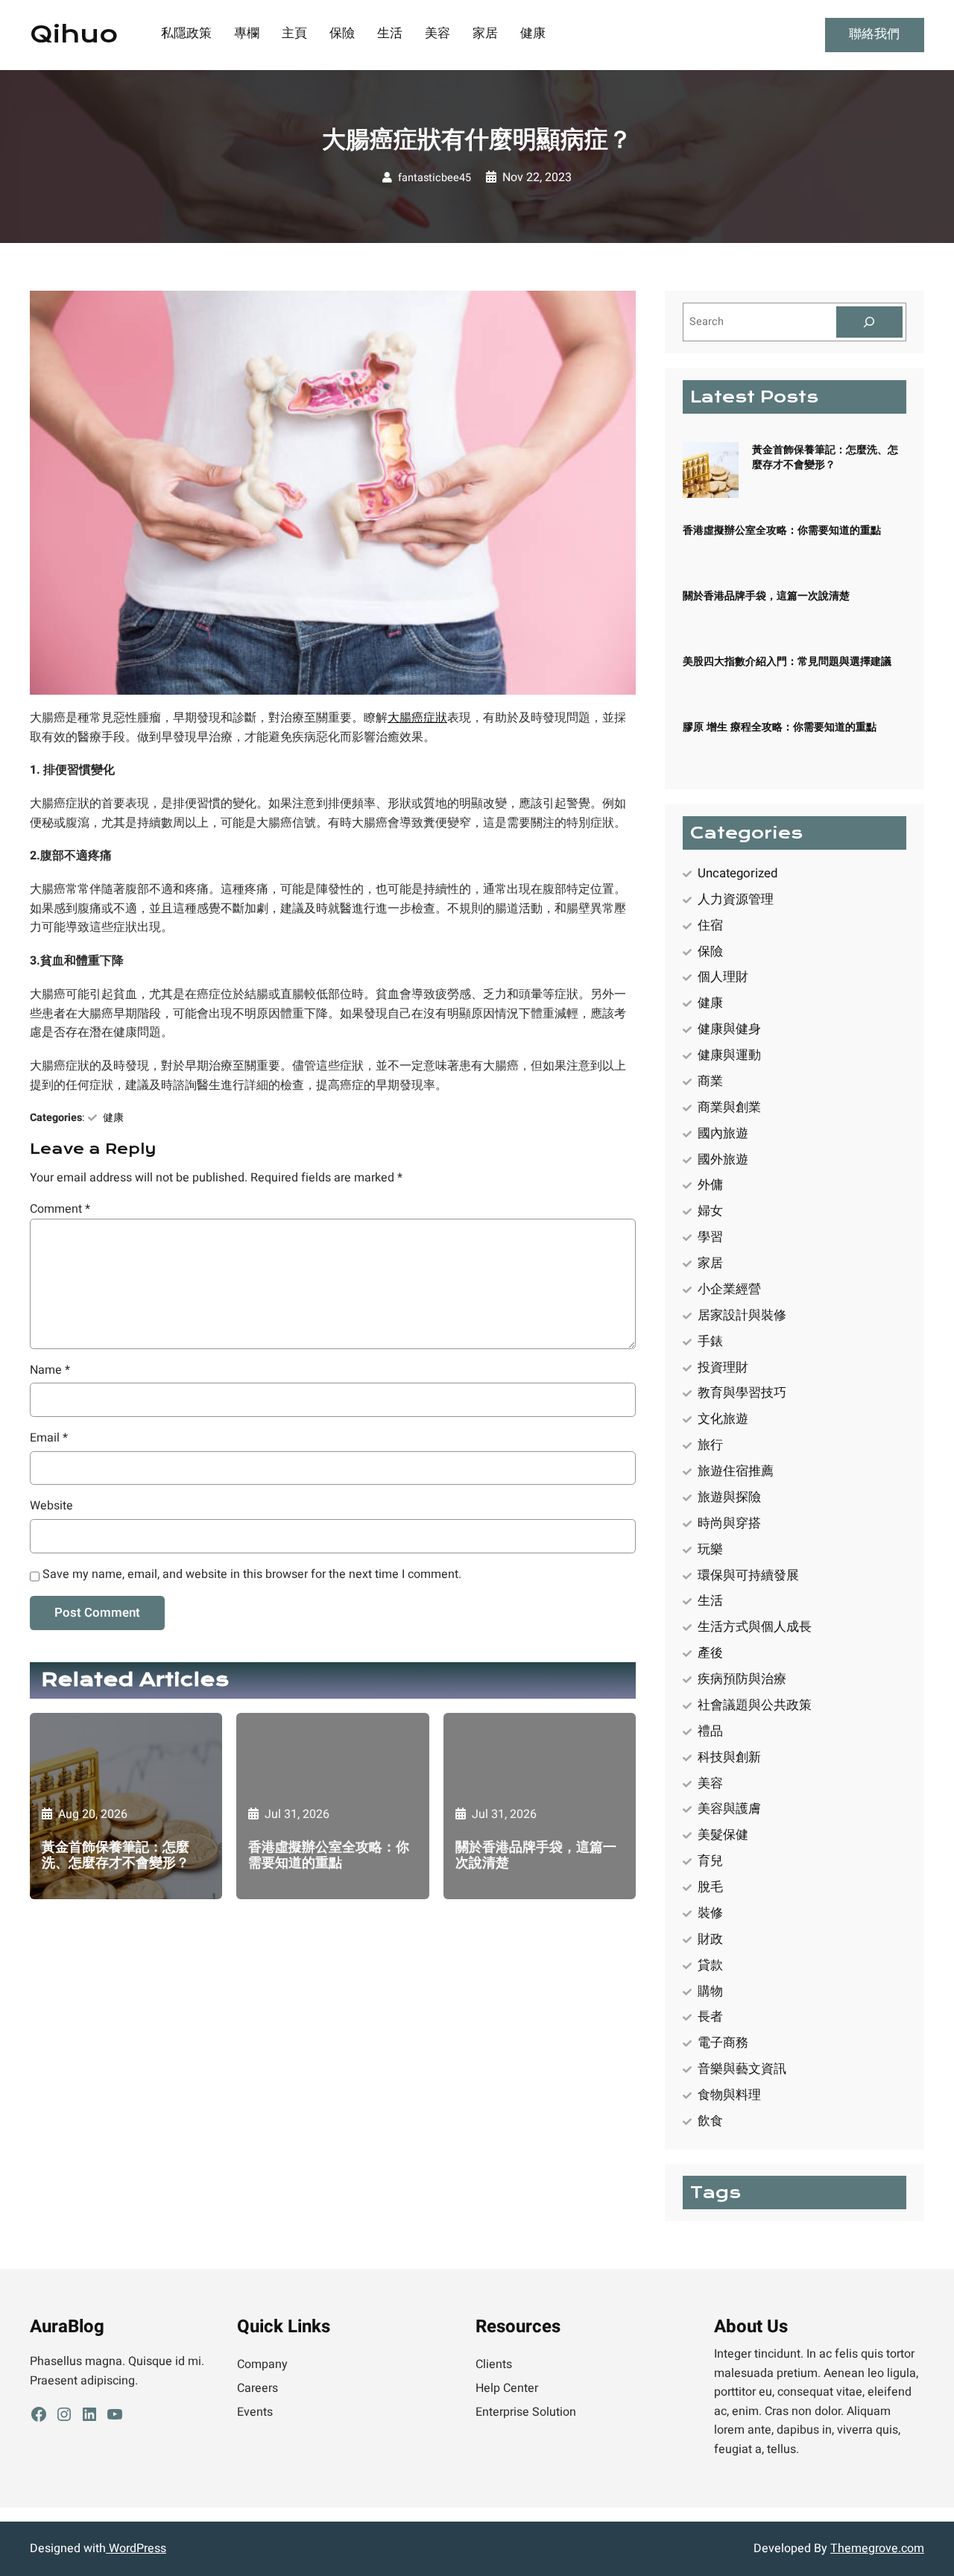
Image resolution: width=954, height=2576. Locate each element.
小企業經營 (729, 1289)
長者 (710, 2017)
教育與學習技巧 (742, 1393)
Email (49, 1438)
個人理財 (723, 977)
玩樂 (710, 1549)
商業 (710, 1081)
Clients (494, 2364)
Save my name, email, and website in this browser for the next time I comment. (252, 1574)
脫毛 (710, 1887)
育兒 (710, 1861)
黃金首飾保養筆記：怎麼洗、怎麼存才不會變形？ (116, 1855)
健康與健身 (729, 1029)
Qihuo (74, 34)
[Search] (870, 322)
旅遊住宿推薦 (736, 1471)
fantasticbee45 (435, 178)
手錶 (710, 1341)
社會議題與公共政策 (755, 1705)
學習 (710, 1237)
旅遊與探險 (729, 1497)
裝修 (710, 1913)
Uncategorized (737, 873)
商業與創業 (729, 1107)
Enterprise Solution (526, 2412)
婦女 (710, 1211)
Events (255, 2412)
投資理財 (723, 1367)
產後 (710, 1653)
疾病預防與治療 (742, 1679)
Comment (60, 1209)
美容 (710, 1783)
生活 (710, 1601)
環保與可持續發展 (748, 1575)
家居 (710, 1263)
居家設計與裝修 (742, 1315)
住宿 (710, 925)
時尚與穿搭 (729, 1523)
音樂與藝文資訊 (742, 2069)
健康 (113, 1118)
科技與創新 (729, 1757)
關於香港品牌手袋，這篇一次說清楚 (536, 1855)
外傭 (710, 1185)
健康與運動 (729, 1055)
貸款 (710, 1965)
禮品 (710, 1731)
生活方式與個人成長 (755, 1627)
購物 (710, 1991)
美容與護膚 (729, 1809)
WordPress (136, 2548)
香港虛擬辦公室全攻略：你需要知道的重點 (329, 1855)
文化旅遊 (723, 1419)
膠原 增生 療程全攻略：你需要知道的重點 (780, 727)
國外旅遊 (723, 1159)
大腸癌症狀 (417, 718)
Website (51, 1506)
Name (50, 1370)
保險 (710, 951)
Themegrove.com (877, 2548)
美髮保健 (723, 1835)
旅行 (710, 1445)
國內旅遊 (723, 1133)
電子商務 (723, 2043)
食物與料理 (729, 2095)
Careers (258, 2388)
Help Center (507, 2388)
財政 (710, 1939)
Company (262, 2364)
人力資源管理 (736, 899)
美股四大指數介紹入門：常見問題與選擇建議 (787, 662)
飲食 (710, 2121)
